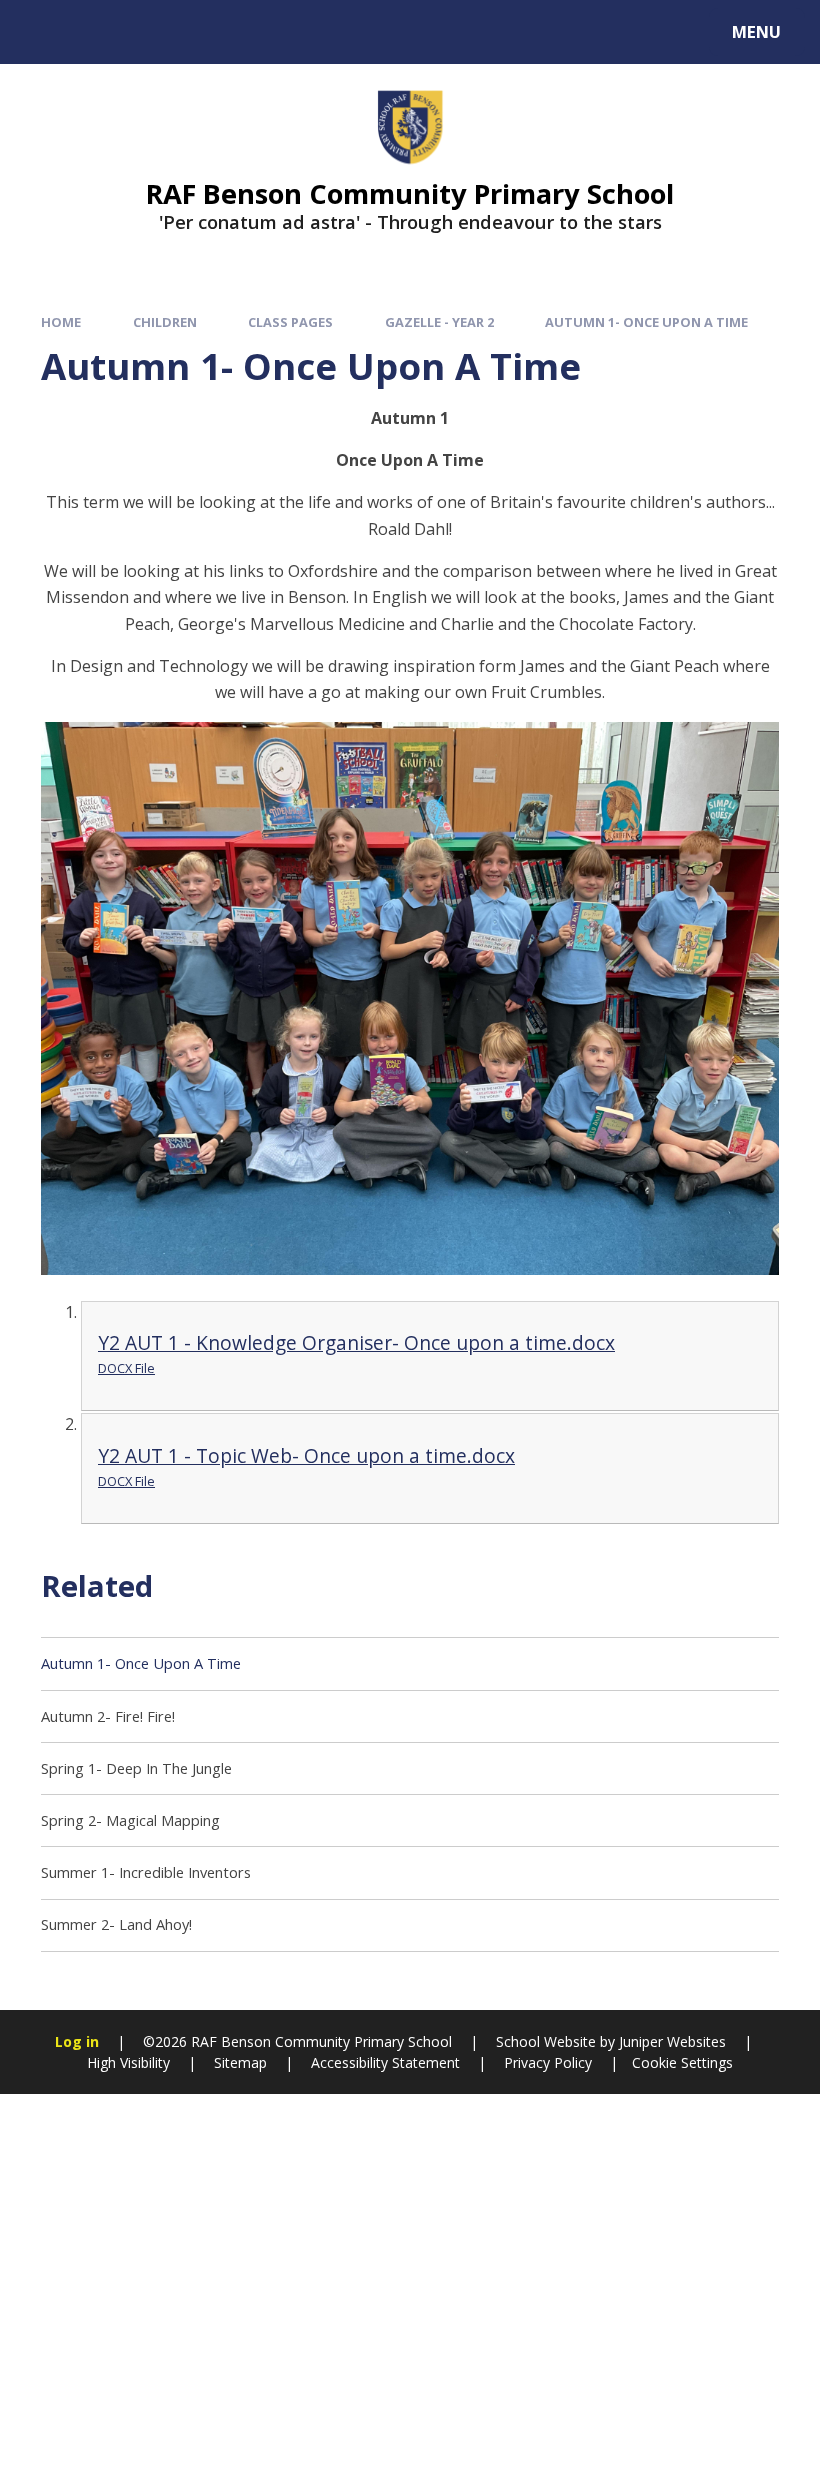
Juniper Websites (670, 2041)
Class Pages (290, 322)
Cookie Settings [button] (682, 2062)
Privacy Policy (548, 2062)
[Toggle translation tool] (97, 32)
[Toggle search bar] (42, 32)
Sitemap (240, 2062)
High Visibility (128, 2062)
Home (61, 322)
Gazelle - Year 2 (439, 322)
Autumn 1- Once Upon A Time (646, 322)
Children (165, 322)
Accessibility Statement (385, 2062)
